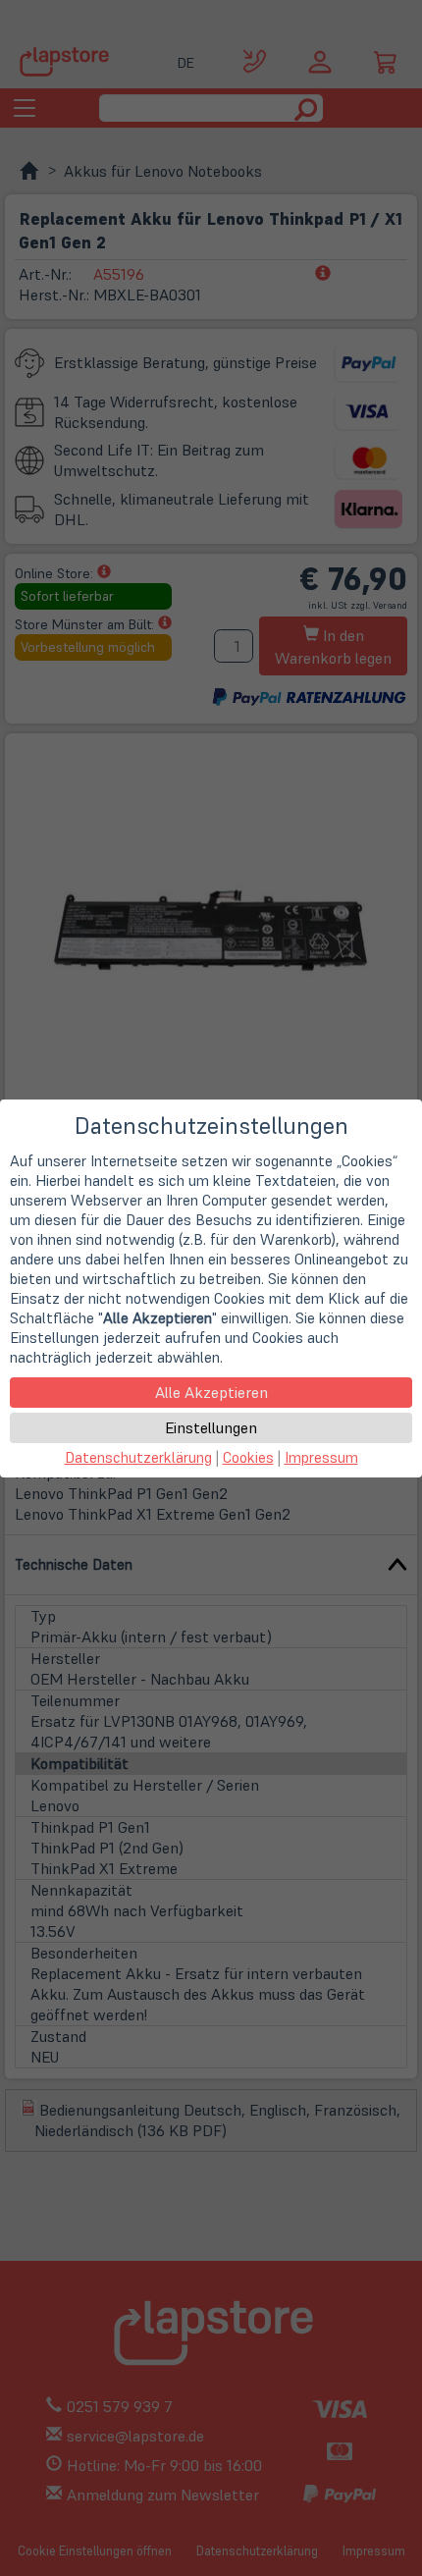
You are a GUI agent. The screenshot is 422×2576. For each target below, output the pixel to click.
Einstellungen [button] (211, 1427)
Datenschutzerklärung (138, 1457)
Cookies (248, 1457)
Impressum (321, 1457)
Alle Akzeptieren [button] (211, 1392)
